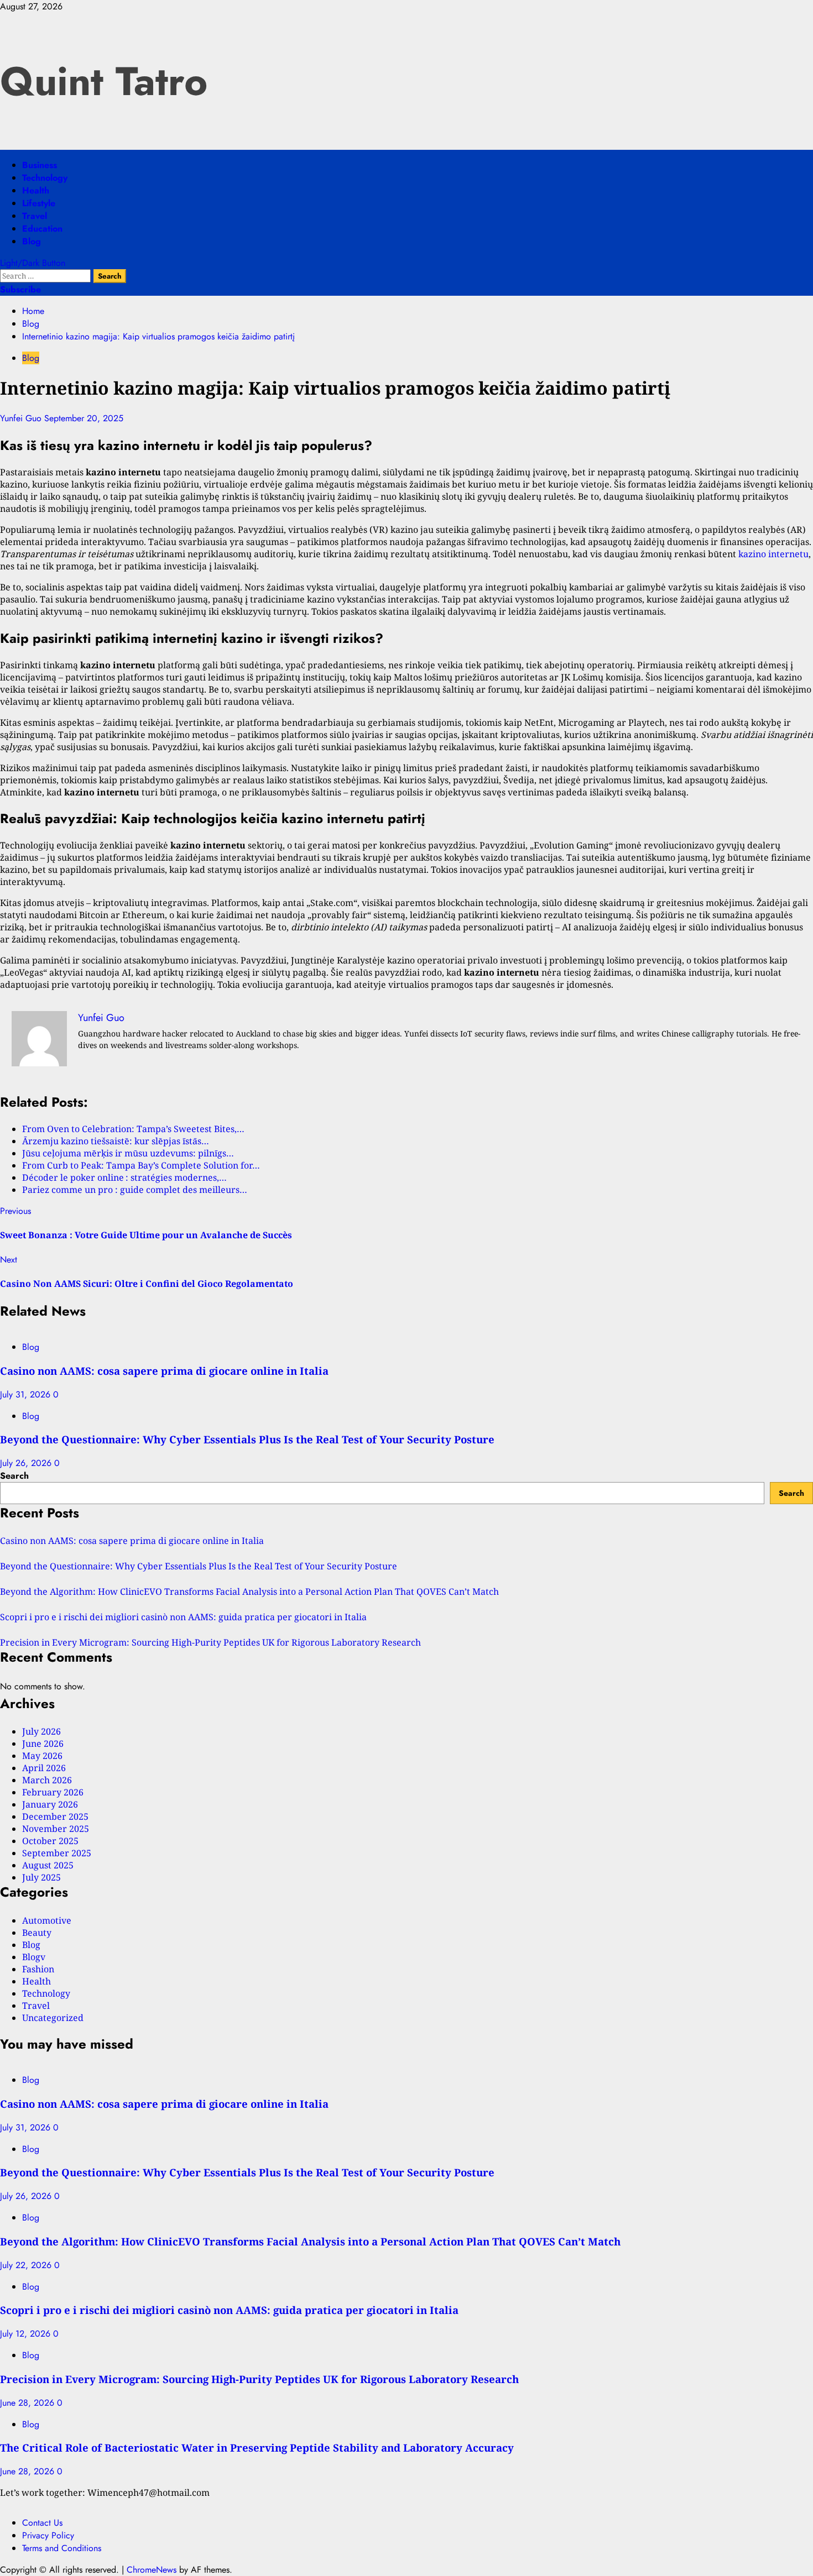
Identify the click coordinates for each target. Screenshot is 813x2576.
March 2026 (47, 1780)
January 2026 (50, 1804)
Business (40, 165)
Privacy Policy (48, 2535)
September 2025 (57, 1853)
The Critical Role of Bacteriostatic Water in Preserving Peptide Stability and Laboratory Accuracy (257, 2447)
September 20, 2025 (84, 418)
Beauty (37, 1933)
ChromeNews (152, 2570)
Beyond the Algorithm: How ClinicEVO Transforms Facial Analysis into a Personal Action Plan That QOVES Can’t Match (249, 1591)
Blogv (34, 1957)
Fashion (38, 1969)
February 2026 (53, 1792)
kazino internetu (773, 554)
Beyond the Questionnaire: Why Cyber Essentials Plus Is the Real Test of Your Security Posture (247, 1439)
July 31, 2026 (27, 1394)
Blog (32, 241)
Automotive (47, 1920)
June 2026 (43, 1743)
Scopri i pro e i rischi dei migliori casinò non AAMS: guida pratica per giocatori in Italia (183, 1617)
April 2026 (44, 1768)
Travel (35, 216)
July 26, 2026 (27, 1463)
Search (14, 1476)
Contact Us (42, 2523)
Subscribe (20, 289)
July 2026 (41, 1731)
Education (42, 229)
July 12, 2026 (27, 2334)
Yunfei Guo (22, 418)
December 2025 (55, 1816)
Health (36, 190)
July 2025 (41, 1877)
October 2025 (50, 1841)
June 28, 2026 (28, 2403)
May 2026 (42, 1756)
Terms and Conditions (62, 2548)
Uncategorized (53, 2018)
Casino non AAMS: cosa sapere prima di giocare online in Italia (164, 1371)
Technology (45, 178)
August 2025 (48, 1865)
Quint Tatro (104, 81)
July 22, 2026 (27, 2265)
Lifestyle (39, 203)
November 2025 (56, 1829)
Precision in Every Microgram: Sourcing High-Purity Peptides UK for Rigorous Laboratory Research (210, 1642)
